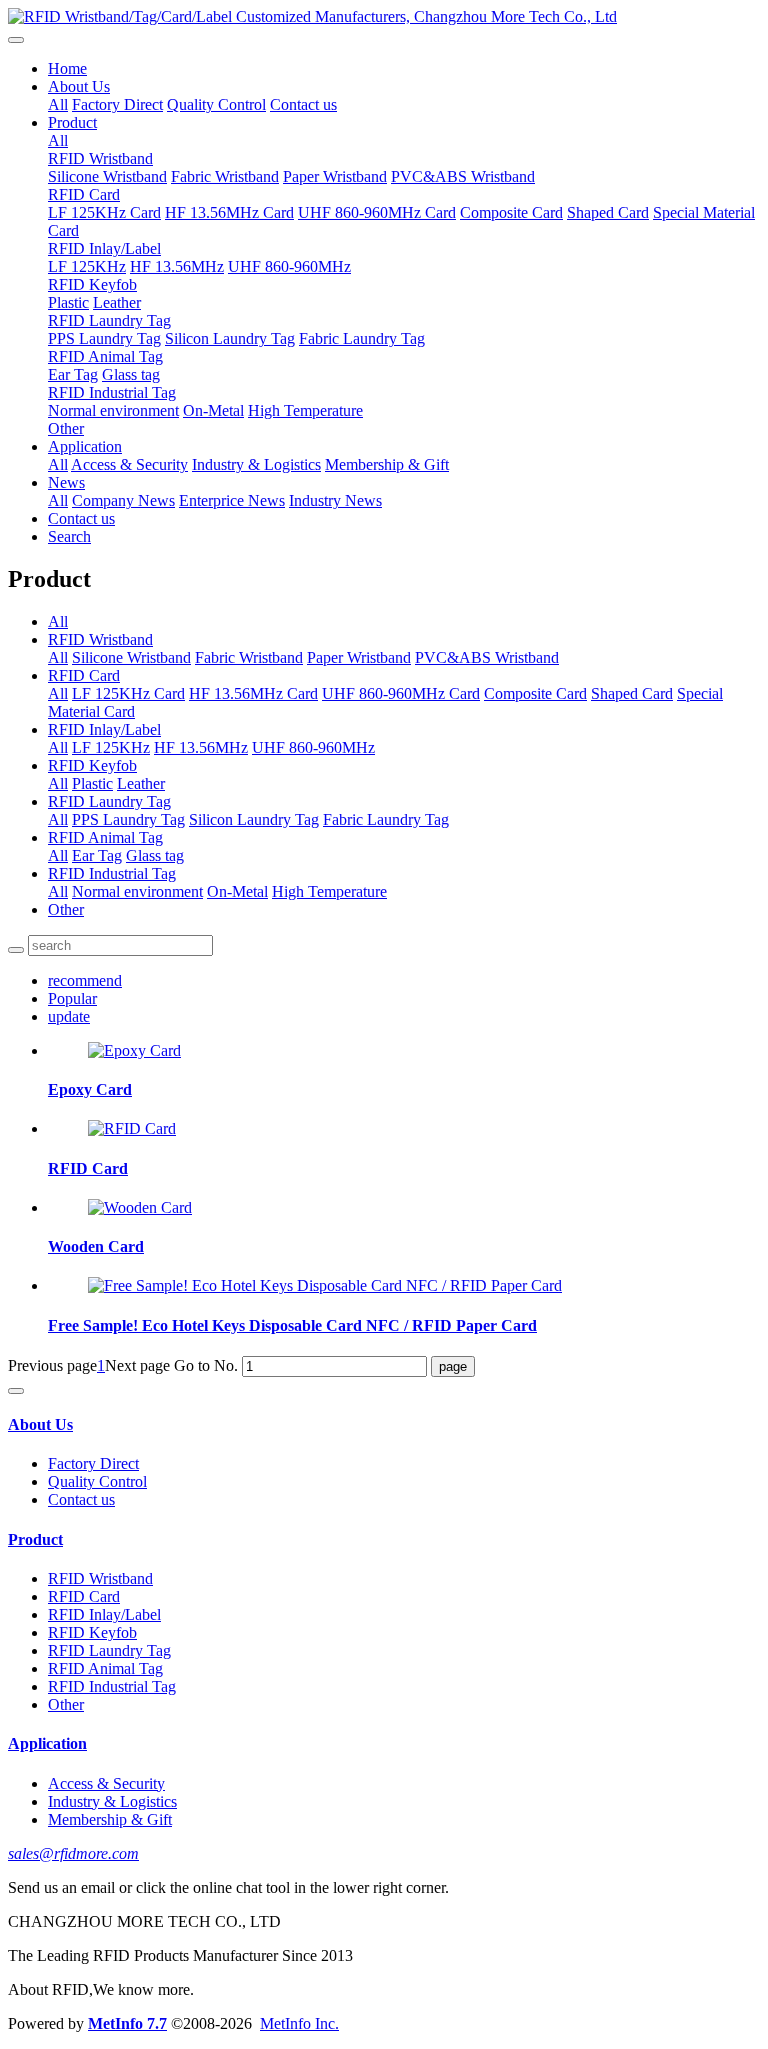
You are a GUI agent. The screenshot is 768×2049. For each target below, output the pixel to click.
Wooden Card (96, 1246)
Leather (117, 302)
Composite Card (511, 212)
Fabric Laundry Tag (362, 338)
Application (85, 446)
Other (66, 428)
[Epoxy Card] (134, 1050)
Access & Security (129, 464)
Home (67, 68)
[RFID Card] (132, 1128)
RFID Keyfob (92, 284)
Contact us (303, 104)
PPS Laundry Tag (104, 338)
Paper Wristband (335, 176)
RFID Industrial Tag (112, 392)
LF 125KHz (87, 266)
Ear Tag (73, 374)
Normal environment (113, 410)
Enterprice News (232, 500)
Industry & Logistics (256, 464)
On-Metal (213, 410)
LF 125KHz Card (104, 212)
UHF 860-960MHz (289, 266)
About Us (79, 86)
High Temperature (305, 410)
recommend (85, 980)
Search (69, 536)
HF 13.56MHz (177, 266)
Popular (72, 998)
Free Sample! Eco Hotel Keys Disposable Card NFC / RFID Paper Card (292, 1325)
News (66, 482)
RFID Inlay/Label (104, 248)
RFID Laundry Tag (109, 320)
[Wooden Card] (140, 1207)
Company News (123, 500)
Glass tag (131, 374)
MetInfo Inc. (299, 2023)
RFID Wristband (100, 158)
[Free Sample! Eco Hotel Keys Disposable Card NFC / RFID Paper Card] (325, 1285)
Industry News (335, 500)
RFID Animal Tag (105, 356)
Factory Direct (117, 104)
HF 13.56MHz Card (229, 212)
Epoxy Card (90, 1089)
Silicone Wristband (107, 176)
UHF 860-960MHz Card (377, 212)
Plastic (68, 302)
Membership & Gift (387, 464)
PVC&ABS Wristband (463, 176)
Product (72, 122)
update (69, 1016)
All (58, 104)
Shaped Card (608, 212)
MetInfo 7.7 (127, 2023)
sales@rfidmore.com (73, 1853)
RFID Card (84, 194)
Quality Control (216, 104)
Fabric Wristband (225, 176)
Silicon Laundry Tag (230, 338)
